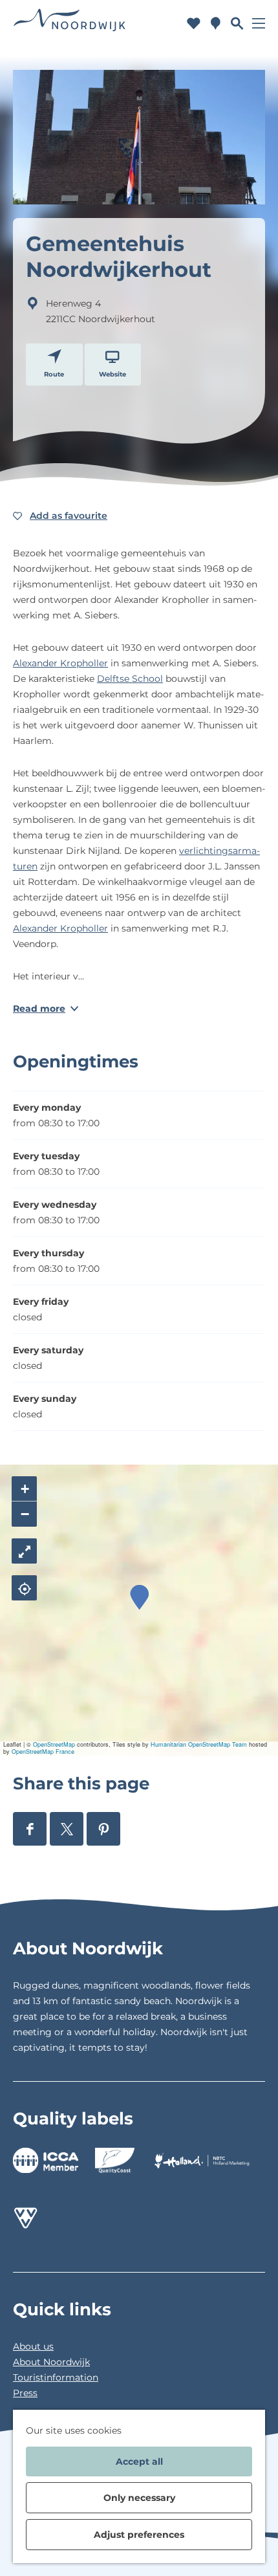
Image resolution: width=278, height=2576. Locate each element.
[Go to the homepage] (70, 23)
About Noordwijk (51, 2362)
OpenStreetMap (54, 1744)
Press (25, 2393)
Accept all (139, 2461)
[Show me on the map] (24, 1588)
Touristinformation (56, 2377)
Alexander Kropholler (60, 663)
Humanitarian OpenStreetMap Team (199, 1744)
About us (33, 2346)
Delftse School (130, 679)
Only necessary (139, 2498)
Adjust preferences (139, 2535)
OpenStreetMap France (43, 1752)
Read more (39, 1009)
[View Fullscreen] (24, 1551)
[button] (139, 1598)
